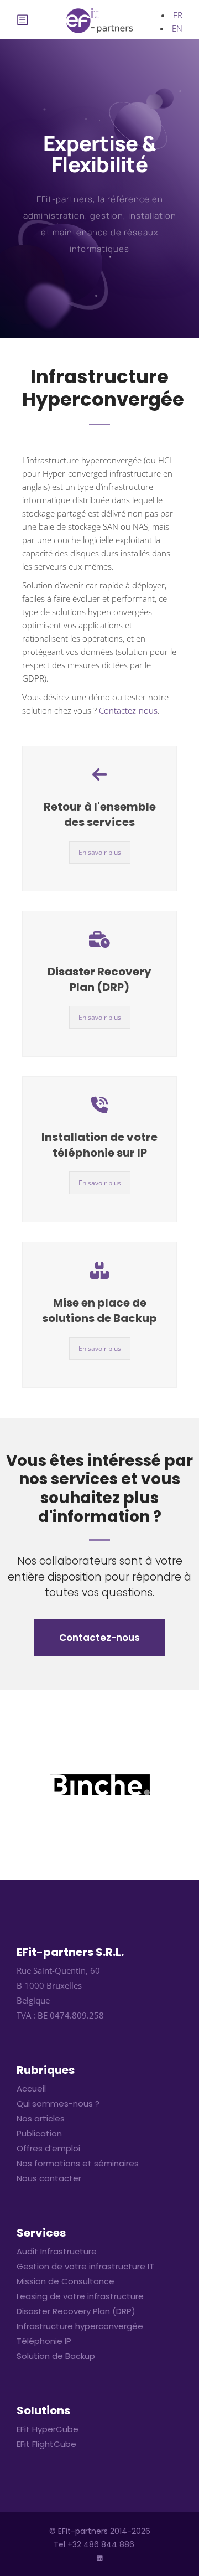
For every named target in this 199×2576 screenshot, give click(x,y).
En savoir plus (100, 852)
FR (178, 15)
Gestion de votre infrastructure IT (85, 2266)
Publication (39, 2133)
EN (177, 28)
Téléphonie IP (44, 2341)
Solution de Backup (56, 2356)
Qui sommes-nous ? (58, 2103)
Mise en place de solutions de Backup (99, 1310)
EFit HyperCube (48, 2429)
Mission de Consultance (66, 2281)
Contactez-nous (128, 710)
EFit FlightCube (46, 2444)
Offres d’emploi (48, 2148)
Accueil (31, 2089)
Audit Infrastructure (57, 2251)
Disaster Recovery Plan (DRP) (99, 979)
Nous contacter (49, 2178)
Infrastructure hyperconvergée (80, 2326)
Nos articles (41, 2118)
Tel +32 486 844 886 (94, 2544)
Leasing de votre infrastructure (80, 2296)
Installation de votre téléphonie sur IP (99, 1145)
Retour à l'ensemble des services (100, 814)
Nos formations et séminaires (78, 2163)
